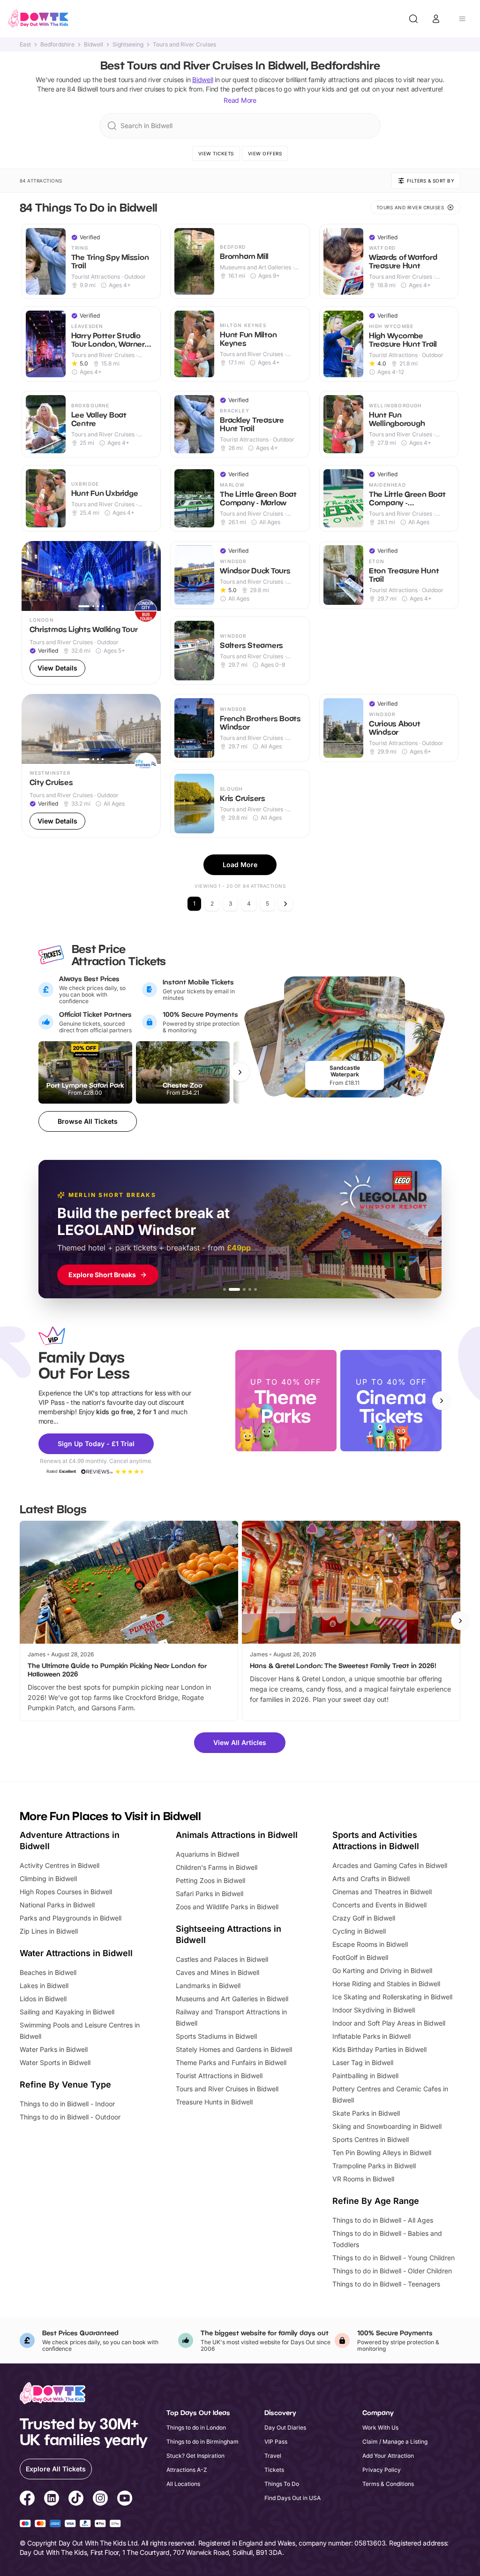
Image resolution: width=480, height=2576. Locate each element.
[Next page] (285, 904)
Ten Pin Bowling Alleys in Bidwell (382, 2153)
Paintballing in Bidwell (365, 2076)
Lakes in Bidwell (44, 1985)
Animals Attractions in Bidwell (237, 1835)
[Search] (413, 19)
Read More (240, 100)
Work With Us (380, 2427)
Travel (273, 2456)
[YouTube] (125, 2500)
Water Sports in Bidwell (55, 2062)
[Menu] (462, 19)
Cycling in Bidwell (359, 1931)
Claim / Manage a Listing (395, 2442)
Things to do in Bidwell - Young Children (394, 2258)
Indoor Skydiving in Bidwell (374, 2010)
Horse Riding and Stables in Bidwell (386, 1984)
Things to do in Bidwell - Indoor (67, 2104)
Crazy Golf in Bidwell (364, 1918)
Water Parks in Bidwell (54, 2049)
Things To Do (282, 2484)
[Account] (436, 19)
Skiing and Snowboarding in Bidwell (387, 2126)
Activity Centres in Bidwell (60, 1865)
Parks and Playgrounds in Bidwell (71, 1918)
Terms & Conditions (388, 2484)
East (25, 45)
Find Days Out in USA (292, 2498)
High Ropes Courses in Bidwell (66, 1892)
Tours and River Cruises (184, 45)
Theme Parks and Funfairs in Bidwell (231, 2062)
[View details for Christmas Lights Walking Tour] (91, 613)
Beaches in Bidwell (48, 1972)
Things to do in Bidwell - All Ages (383, 2220)
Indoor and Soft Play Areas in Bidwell (389, 2023)
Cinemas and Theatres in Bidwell (382, 1892)
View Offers (265, 153)
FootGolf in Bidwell (360, 1957)
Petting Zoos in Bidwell (210, 1880)
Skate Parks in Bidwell (366, 2113)
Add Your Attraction (388, 2456)
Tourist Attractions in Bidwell (219, 2076)
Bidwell (94, 45)
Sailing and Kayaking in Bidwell (67, 2012)
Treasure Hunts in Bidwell (214, 2102)
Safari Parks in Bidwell (210, 1894)
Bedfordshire (57, 45)
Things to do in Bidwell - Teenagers (386, 2284)
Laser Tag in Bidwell (363, 2062)
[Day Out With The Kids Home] (38, 19)
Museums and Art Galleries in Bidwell (232, 1999)
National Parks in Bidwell (57, 1905)
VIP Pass (276, 2442)
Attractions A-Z (187, 2470)
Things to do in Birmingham (202, 2442)
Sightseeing (128, 45)
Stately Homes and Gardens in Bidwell (234, 2049)
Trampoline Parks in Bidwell (374, 2166)
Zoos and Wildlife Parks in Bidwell (227, 1907)
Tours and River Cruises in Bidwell (227, 2089)
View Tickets (216, 153)
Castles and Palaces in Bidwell (222, 1959)
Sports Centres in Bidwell (371, 2139)
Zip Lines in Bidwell (49, 1931)
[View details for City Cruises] (91, 766)
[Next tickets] (240, 1072)
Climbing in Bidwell (48, 1879)
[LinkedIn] (52, 2500)
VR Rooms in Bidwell (363, 2179)
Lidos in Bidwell (43, 1999)
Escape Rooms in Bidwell (370, 1944)
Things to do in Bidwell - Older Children (392, 2271)
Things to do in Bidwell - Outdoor (70, 2117)
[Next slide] (442, 1401)
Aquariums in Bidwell (207, 1854)
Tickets (274, 2470)
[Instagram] (100, 2500)
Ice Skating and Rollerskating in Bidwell (392, 1997)
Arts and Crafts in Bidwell (371, 1879)
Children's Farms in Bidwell (217, 1867)
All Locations (183, 2484)
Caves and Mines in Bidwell (217, 1972)
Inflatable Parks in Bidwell (371, 2036)
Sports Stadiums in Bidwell (216, 2036)
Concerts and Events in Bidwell (379, 1905)
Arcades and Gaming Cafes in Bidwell (390, 1865)
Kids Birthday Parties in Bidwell (379, 2049)
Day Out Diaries (285, 2427)
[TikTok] (76, 2500)
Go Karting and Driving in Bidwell (382, 1970)
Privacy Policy (382, 2470)
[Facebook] (27, 2500)
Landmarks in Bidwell (208, 1985)
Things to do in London (196, 2427)
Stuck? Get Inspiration (195, 2456)
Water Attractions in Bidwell (76, 1953)
